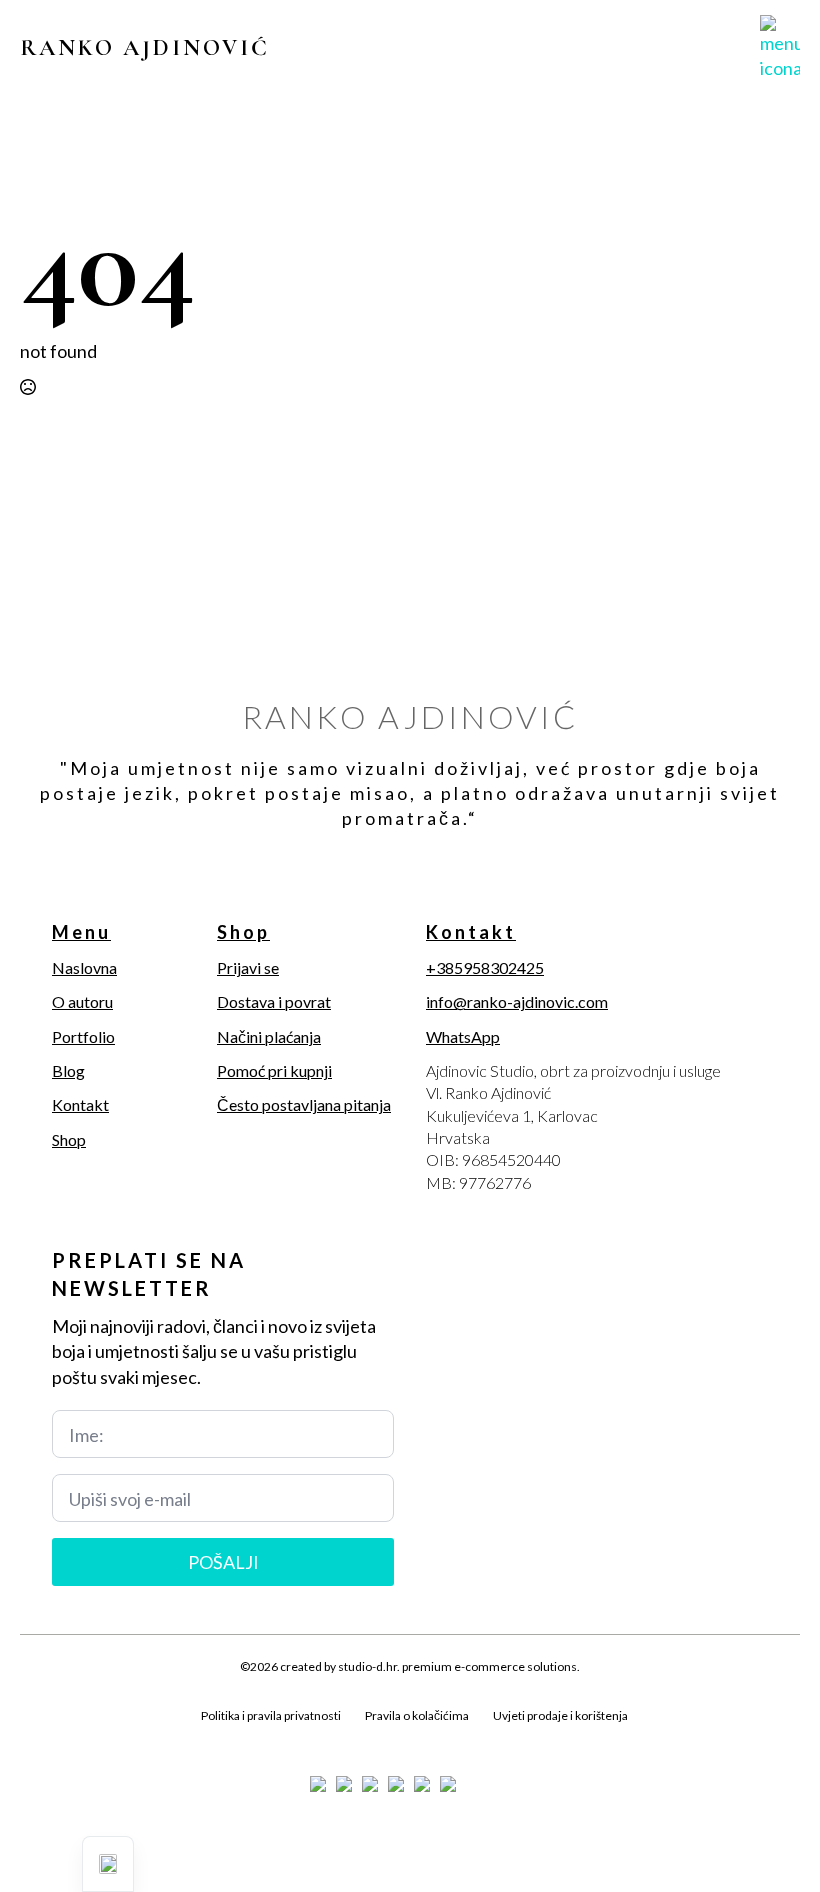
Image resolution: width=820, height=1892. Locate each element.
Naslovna (84, 967)
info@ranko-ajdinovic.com (517, 1001)
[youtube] (170, 1738)
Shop (69, 1139)
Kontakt (80, 1104)
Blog (68, 1070)
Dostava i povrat (274, 1001)
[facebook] (34, 1738)
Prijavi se (248, 967)
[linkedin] (136, 1738)
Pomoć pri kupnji (274, 1070)
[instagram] (102, 1738)
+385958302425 (485, 967)
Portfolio (83, 1036)
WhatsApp (463, 1036)
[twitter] (68, 1738)
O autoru (82, 1001)
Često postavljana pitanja (304, 1104)
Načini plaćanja (269, 1036)
